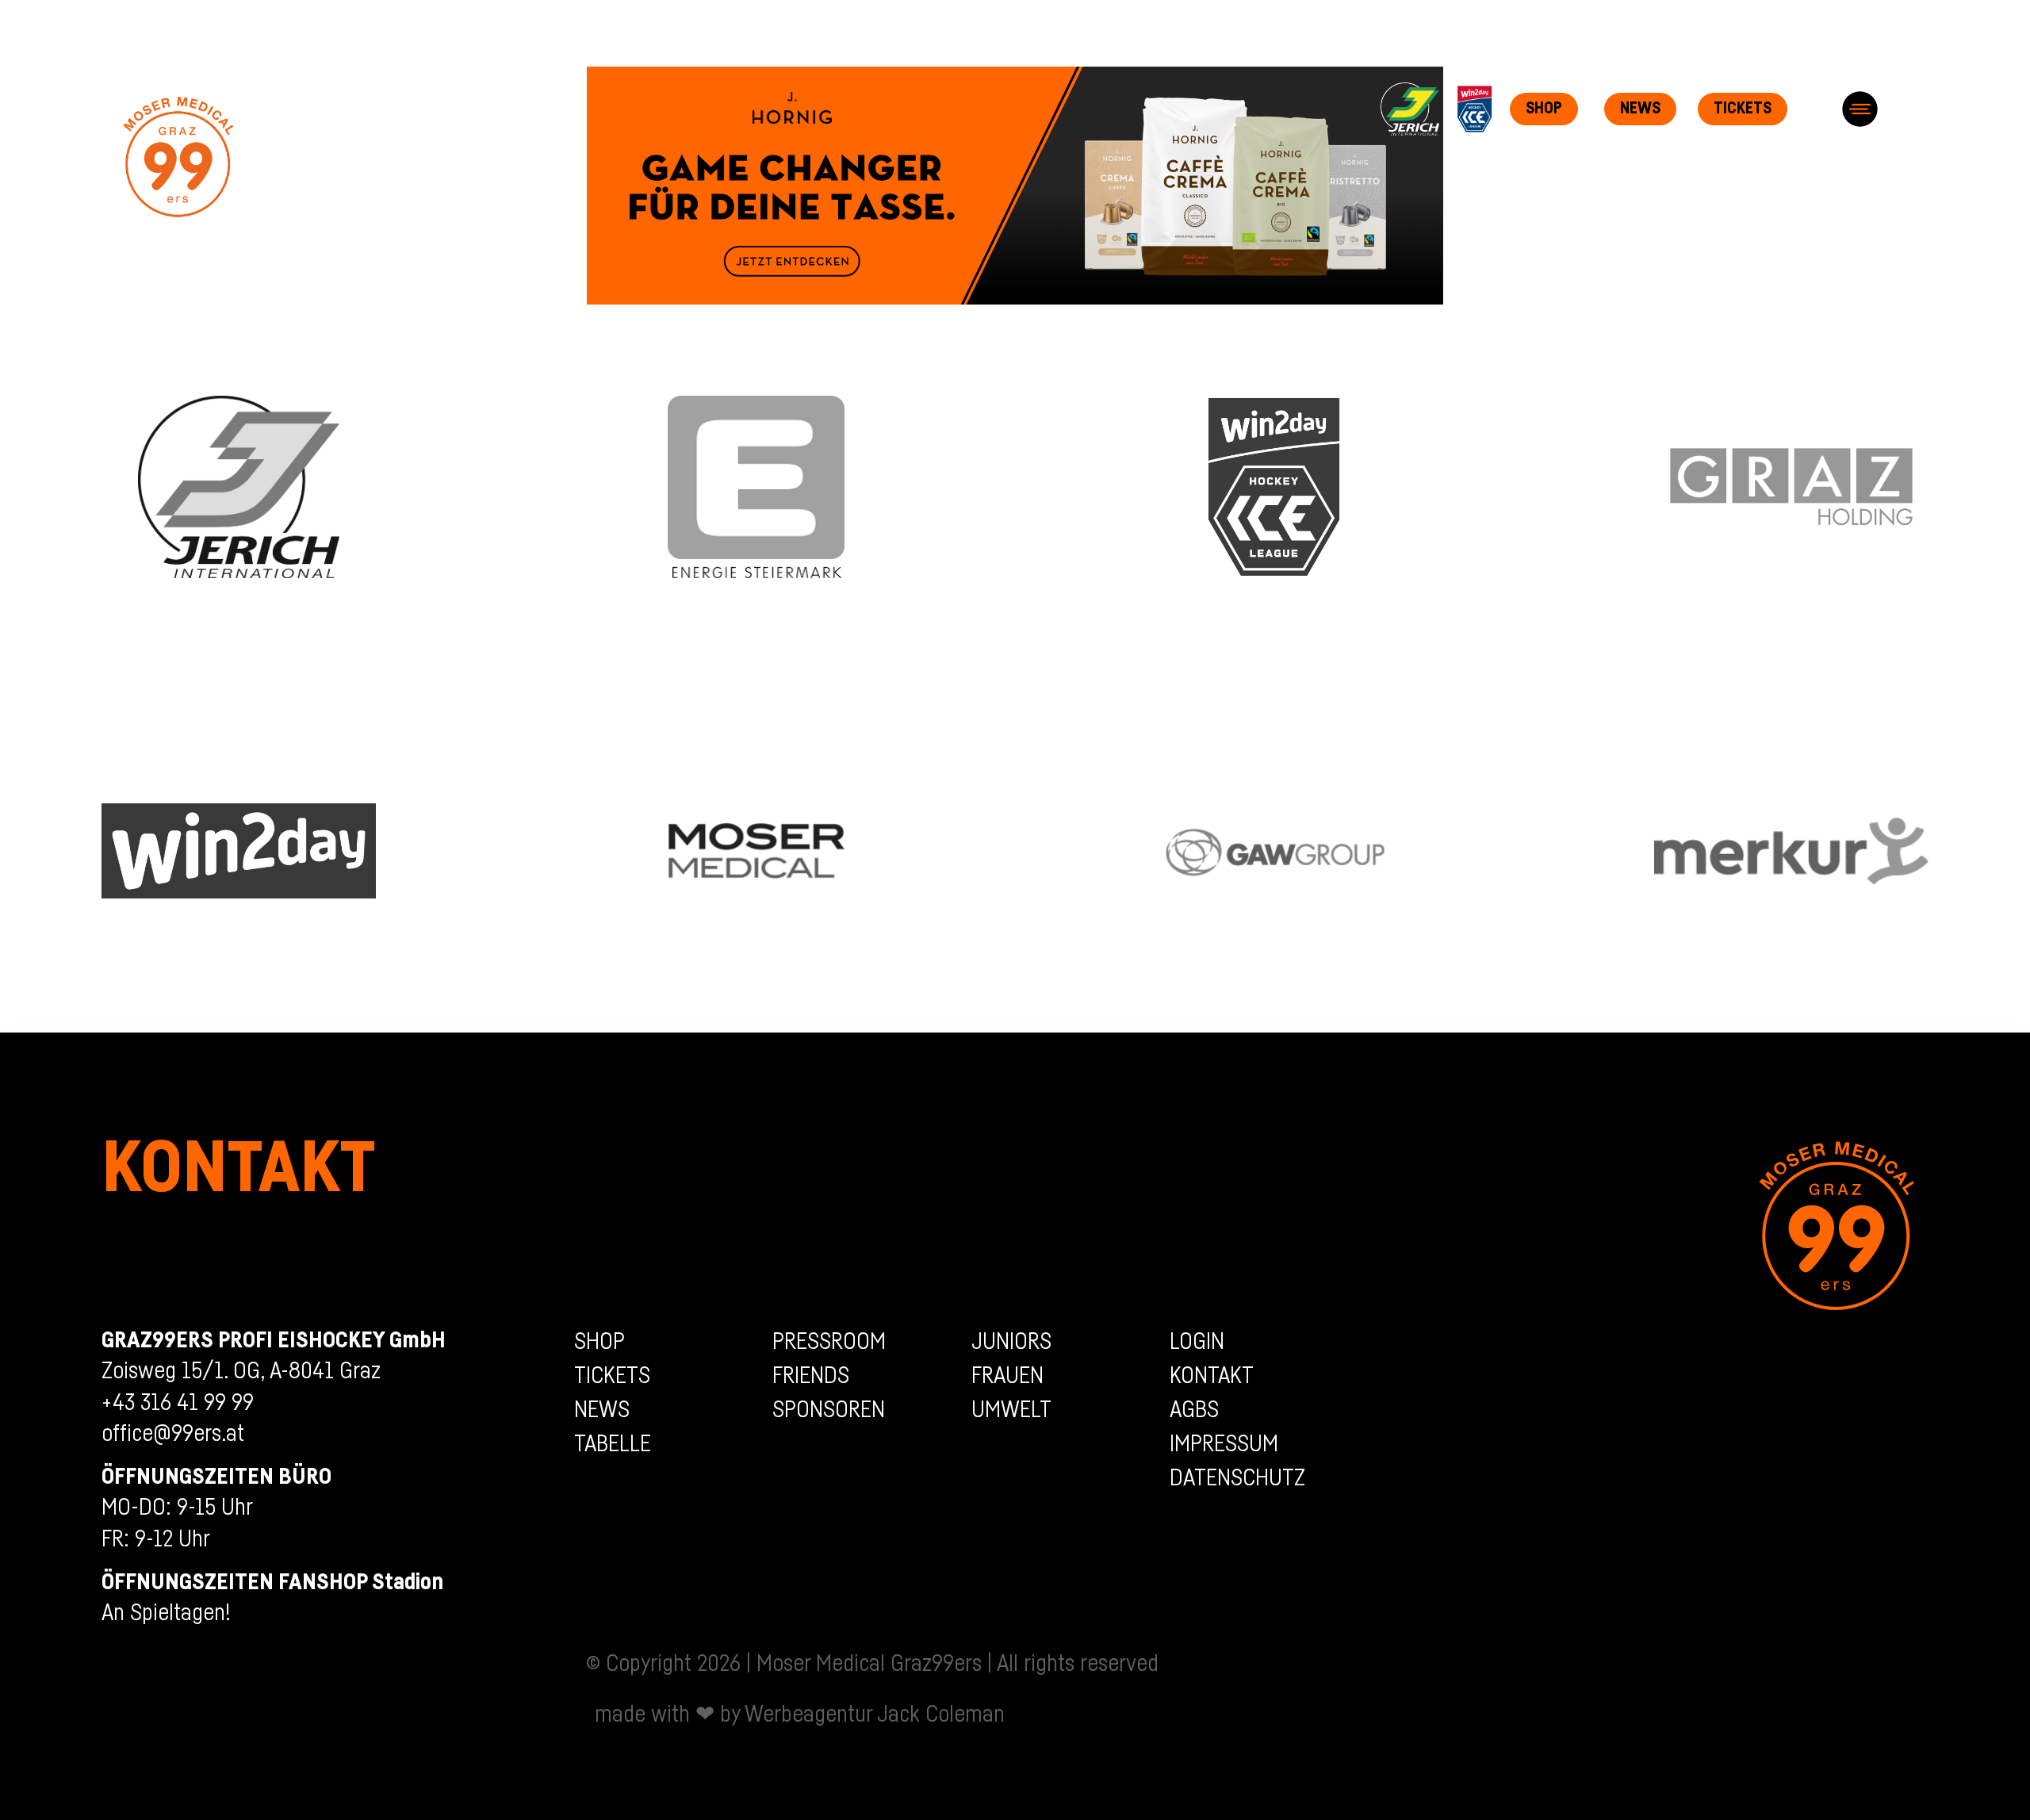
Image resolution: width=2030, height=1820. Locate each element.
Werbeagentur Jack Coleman (875, 1715)
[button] (1860, 109)
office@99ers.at (173, 1434)
